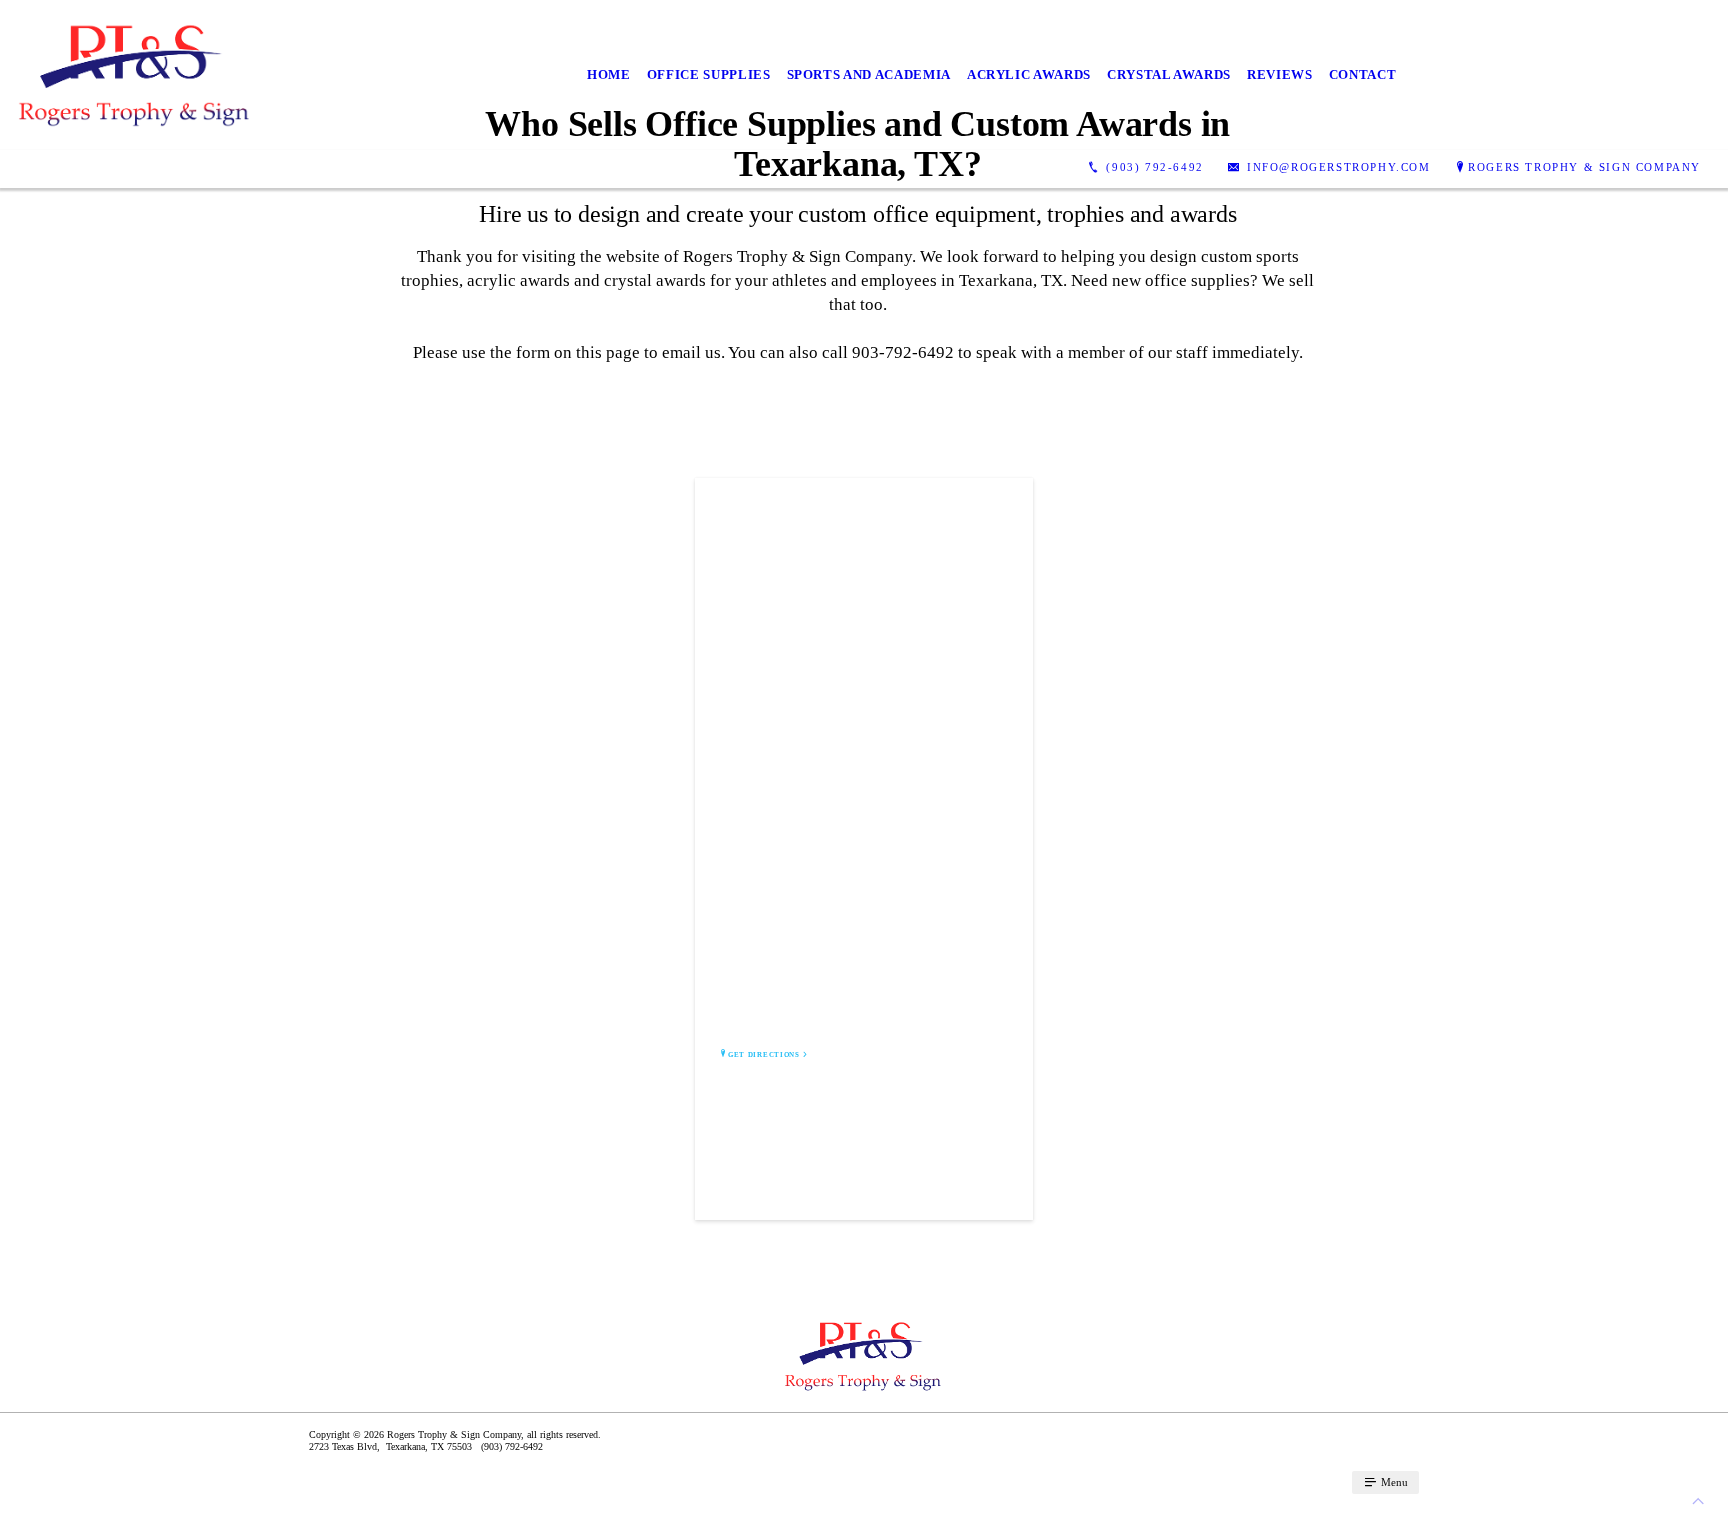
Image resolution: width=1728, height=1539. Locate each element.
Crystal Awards (1169, 74)
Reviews (1280, 74)
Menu (1393, 1482)
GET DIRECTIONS (764, 1055)
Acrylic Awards (1029, 74)
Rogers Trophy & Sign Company (1584, 167)
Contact (1363, 74)
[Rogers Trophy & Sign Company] (135, 75)
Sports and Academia (869, 74)
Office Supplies (709, 74)
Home (609, 74)
